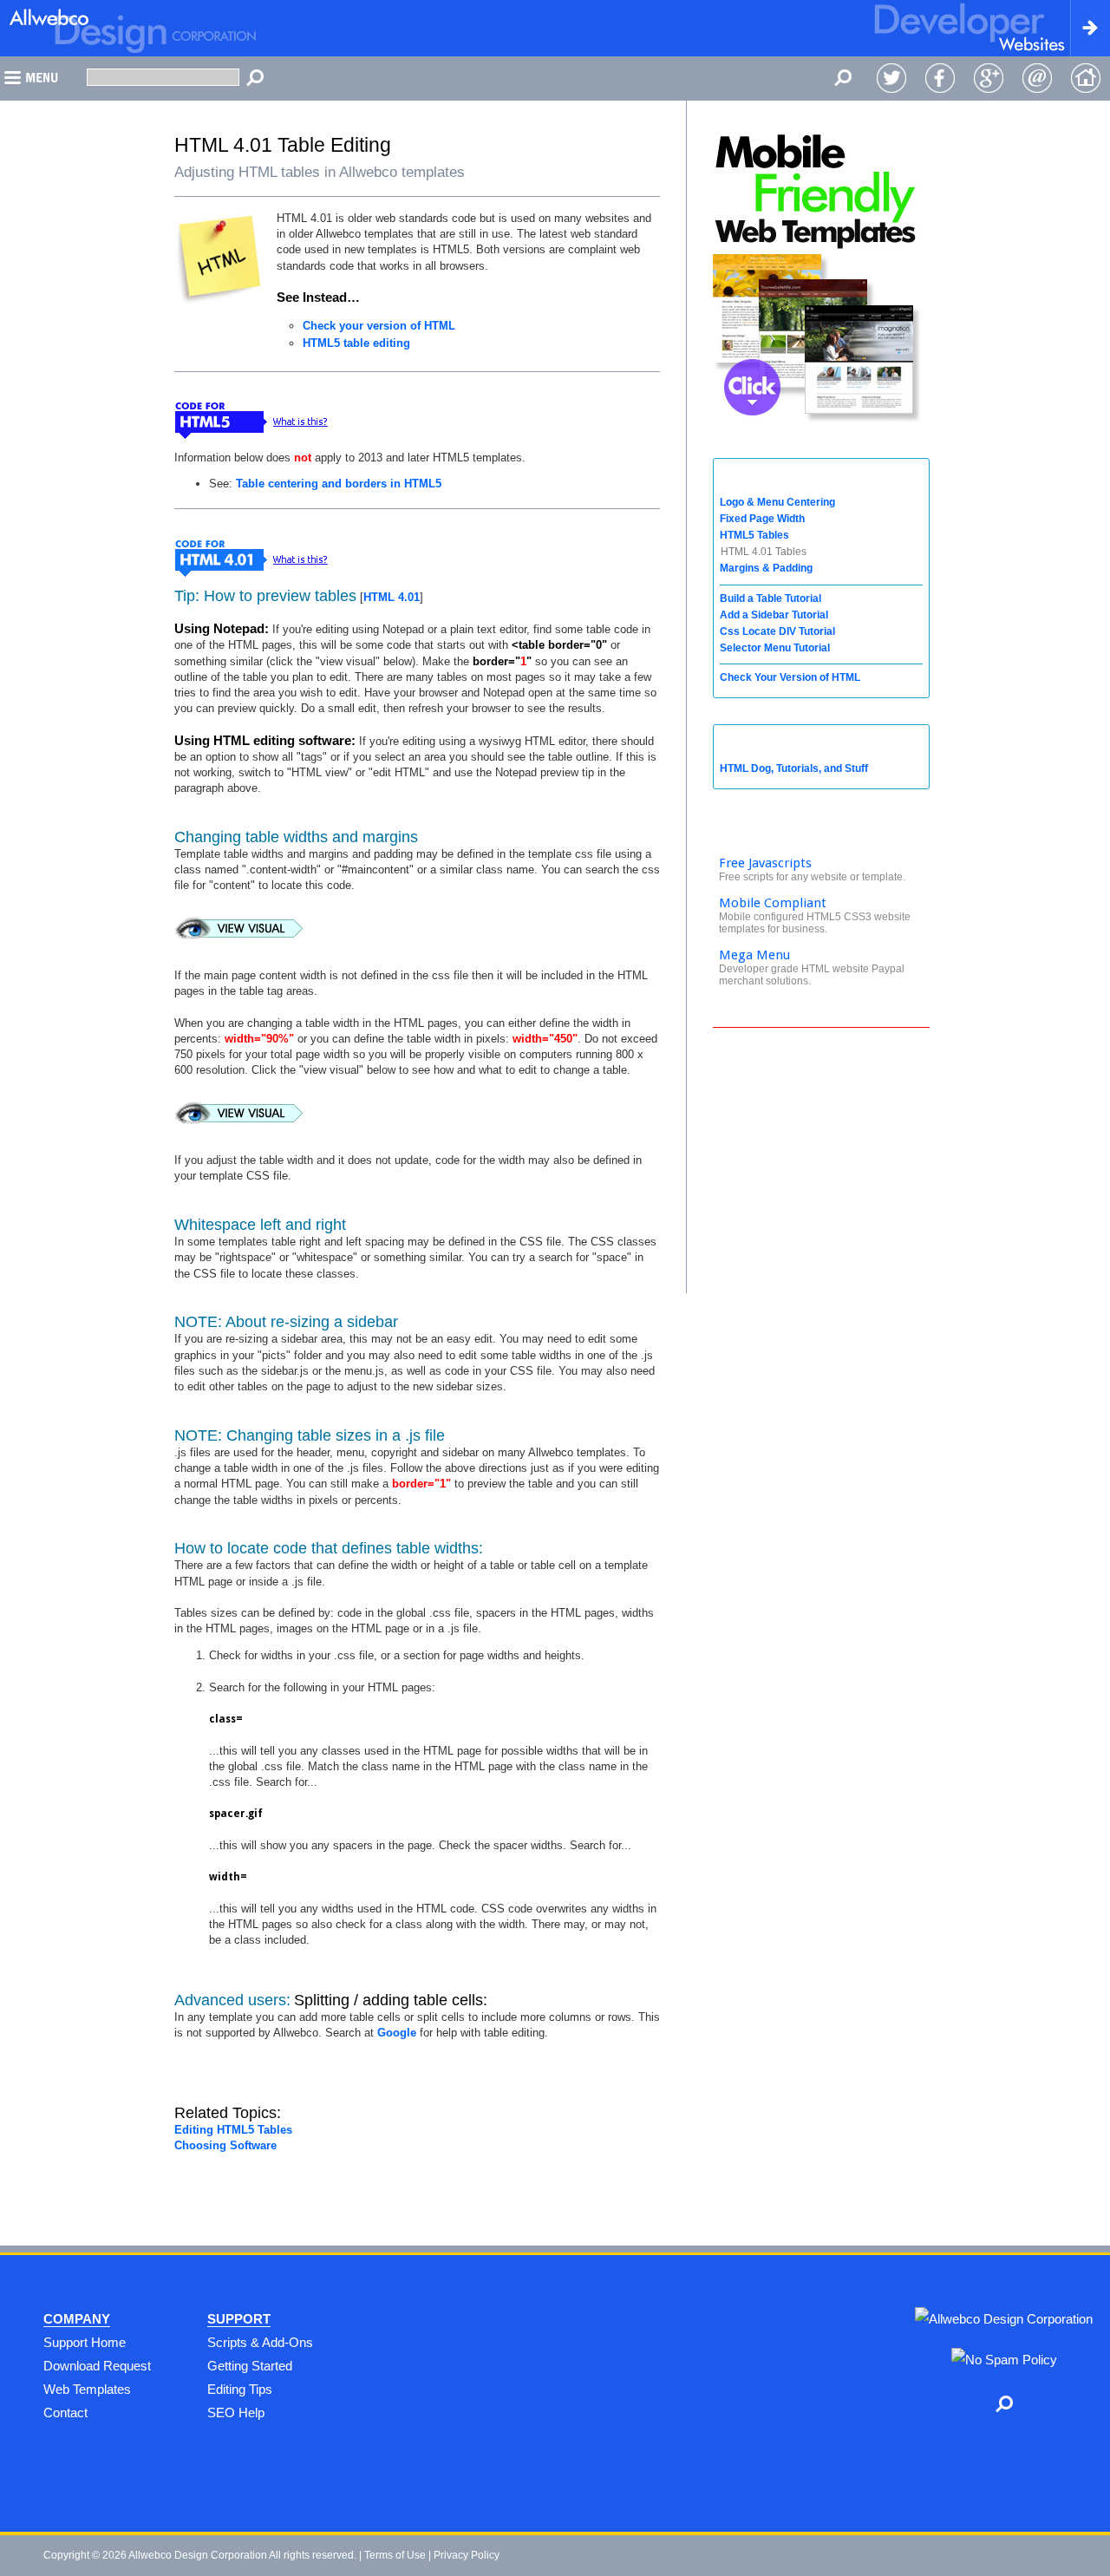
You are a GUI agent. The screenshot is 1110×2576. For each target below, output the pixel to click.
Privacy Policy (467, 2555)
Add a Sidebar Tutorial (774, 615)
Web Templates (87, 2389)
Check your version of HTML (379, 326)
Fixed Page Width (762, 519)
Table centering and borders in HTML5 (339, 484)
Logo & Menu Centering (777, 502)
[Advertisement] (821, 1163)
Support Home (85, 2342)
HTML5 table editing (356, 343)
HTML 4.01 (392, 597)
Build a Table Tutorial (770, 598)
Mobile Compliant (773, 903)
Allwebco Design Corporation (198, 2555)
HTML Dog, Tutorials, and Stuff (794, 768)
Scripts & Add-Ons (260, 2342)
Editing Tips (240, 2389)
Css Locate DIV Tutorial (777, 631)
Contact (65, 2413)
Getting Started (250, 2366)
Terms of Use (395, 2555)
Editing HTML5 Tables (233, 2130)
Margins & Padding (766, 568)
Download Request (97, 2366)
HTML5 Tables (754, 535)
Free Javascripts (765, 863)
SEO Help (236, 2413)
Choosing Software (225, 2145)
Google (397, 2033)
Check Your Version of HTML (790, 677)
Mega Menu (754, 955)
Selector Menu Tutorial (775, 648)
